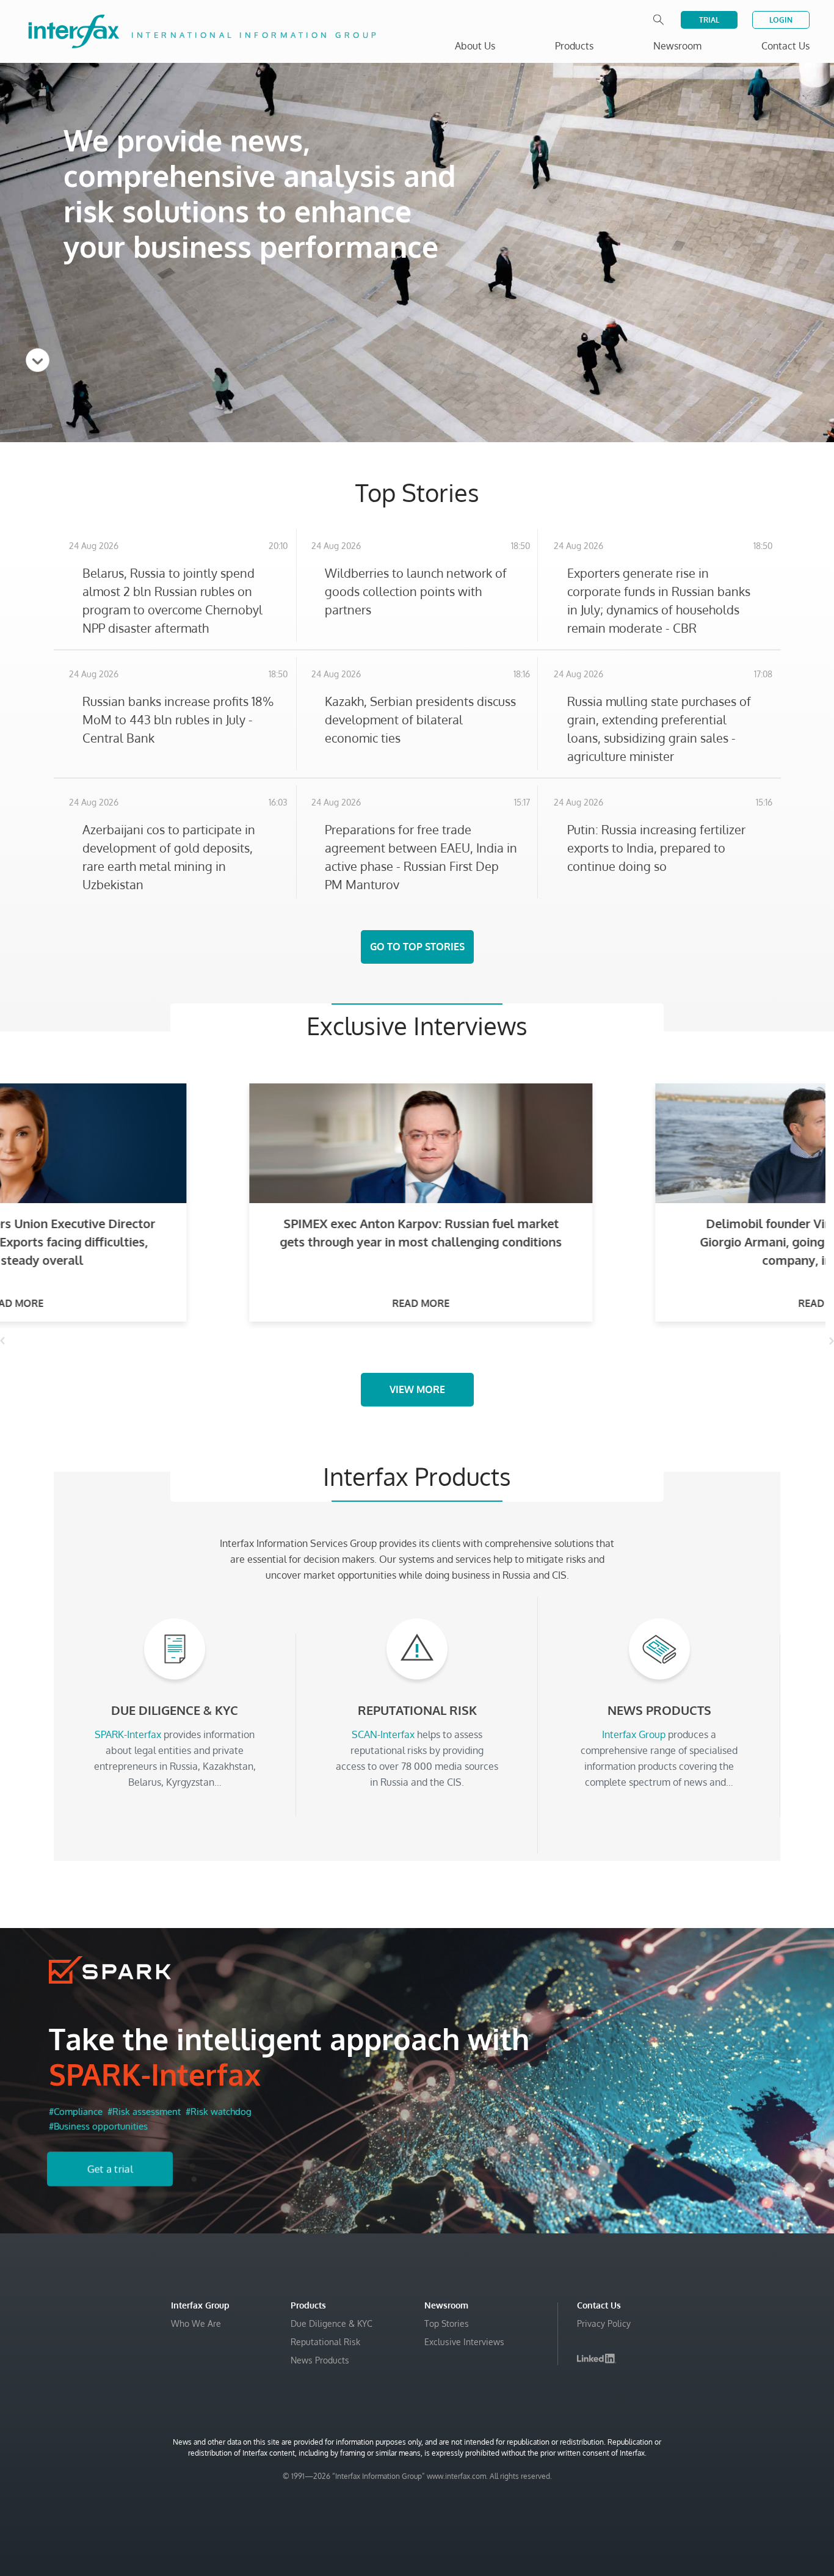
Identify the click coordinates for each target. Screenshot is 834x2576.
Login (781, 20)
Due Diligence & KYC (332, 2323)
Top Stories (447, 2323)
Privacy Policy (604, 2323)
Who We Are (196, 2323)
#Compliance (76, 2112)
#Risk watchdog (219, 2112)
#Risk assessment (144, 2112)
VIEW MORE (417, 1389)
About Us (475, 46)
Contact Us (785, 46)
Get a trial (110, 2169)
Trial (709, 20)
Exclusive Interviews (464, 2342)
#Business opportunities (98, 2126)
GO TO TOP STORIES (417, 947)
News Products (320, 2360)
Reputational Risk (325, 2342)
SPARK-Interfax (155, 2074)
